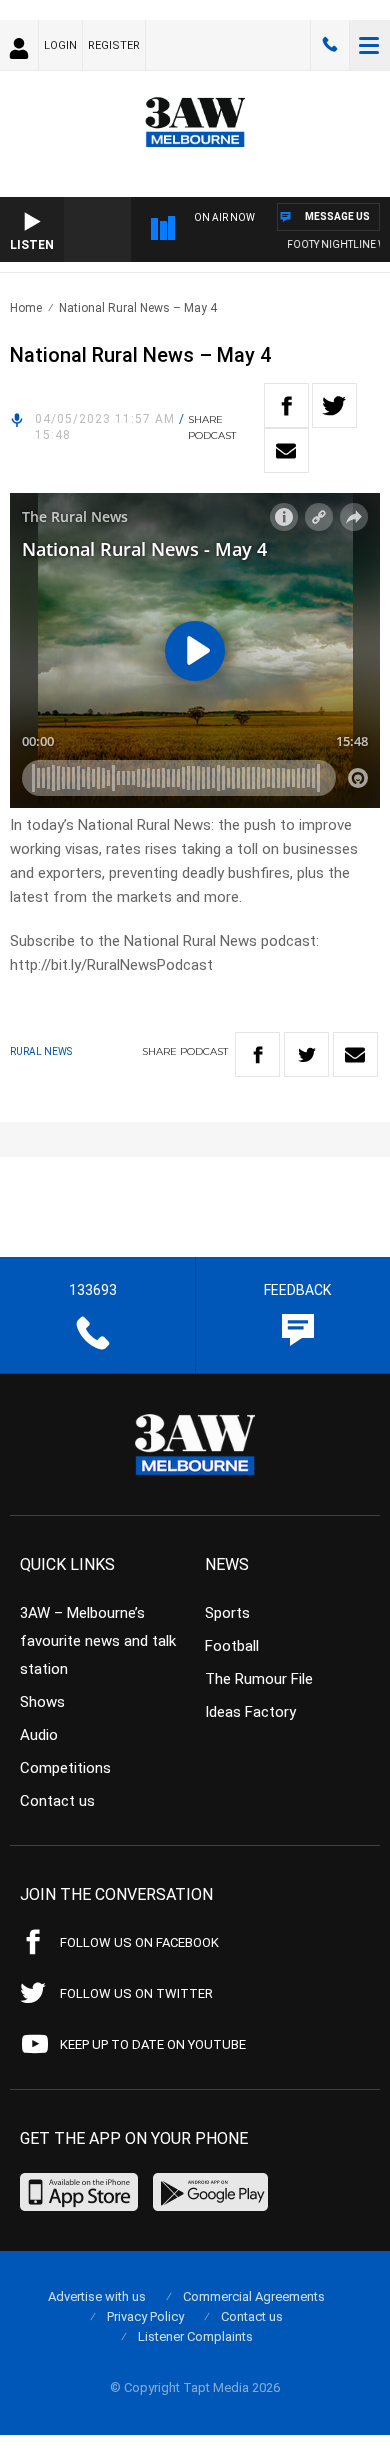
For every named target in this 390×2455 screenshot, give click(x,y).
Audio (39, 1735)
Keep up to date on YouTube (153, 2044)
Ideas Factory (250, 1712)
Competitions (65, 1768)
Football (232, 1646)
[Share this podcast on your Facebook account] (286, 405)
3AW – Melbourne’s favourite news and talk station (98, 1641)
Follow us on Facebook (139, 1942)
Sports (227, 1613)
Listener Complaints (195, 2336)
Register (114, 45)
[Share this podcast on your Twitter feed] (334, 405)
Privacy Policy (145, 2316)
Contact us (57, 1801)
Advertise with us (97, 2296)
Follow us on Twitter (136, 1993)
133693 (330, 45)
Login (60, 45)
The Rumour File (259, 1679)
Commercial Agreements (254, 2296)
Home (26, 308)
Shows (42, 1702)
